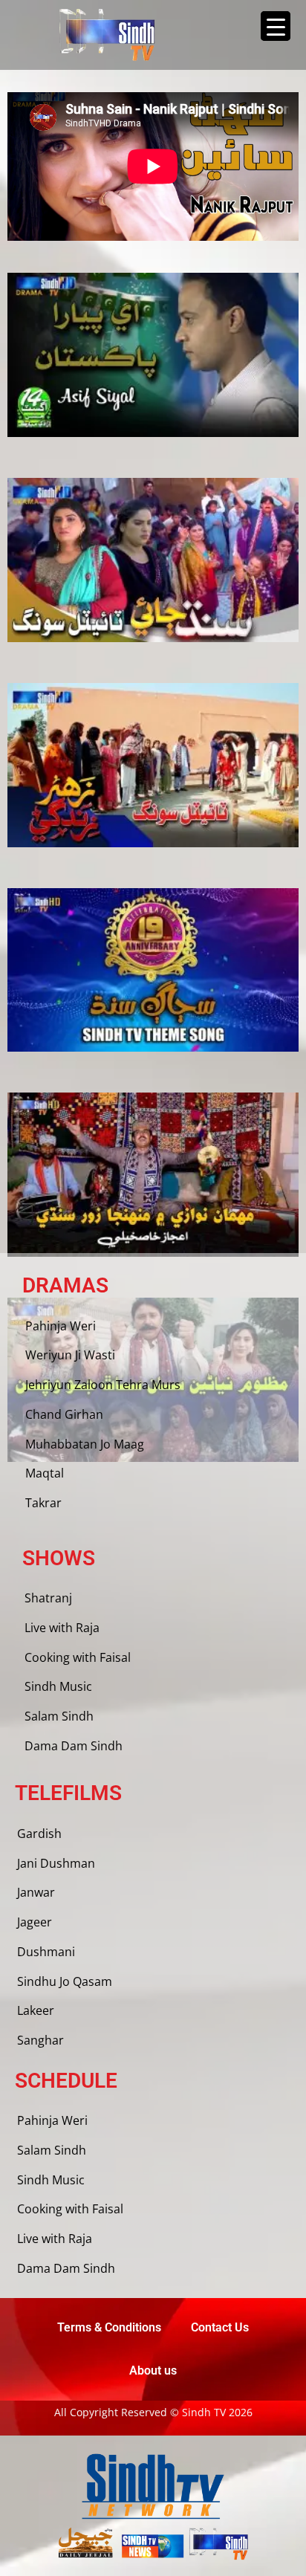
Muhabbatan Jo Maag (85, 1444)
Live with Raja (62, 1628)
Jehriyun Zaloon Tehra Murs (103, 1385)
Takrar (43, 1503)
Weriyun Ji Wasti (70, 1355)
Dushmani (46, 1952)
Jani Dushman (56, 1863)
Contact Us (220, 2327)
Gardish (39, 1834)
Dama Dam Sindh (74, 1746)
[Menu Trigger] (276, 26)
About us (153, 2370)
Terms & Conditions (109, 2327)
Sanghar (40, 2040)
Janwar (36, 1892)
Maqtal (45, 1473)
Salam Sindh (59, 1716)
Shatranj (48, 1598)
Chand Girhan (64, 1414)
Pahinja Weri (61, 1326)
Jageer (35, 1922)
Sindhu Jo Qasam (65, 1981)
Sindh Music (58, 1686)
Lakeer (36, 2010)
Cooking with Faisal (78, 1657)
